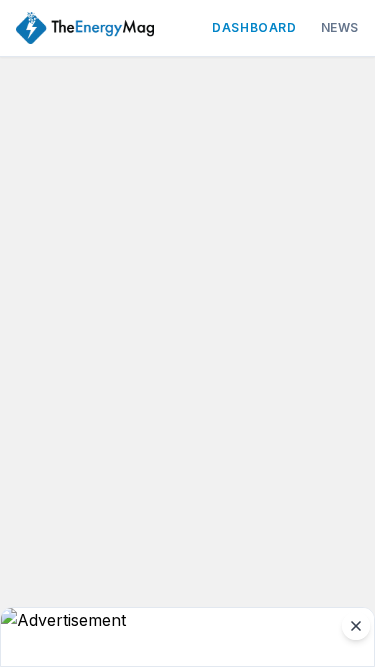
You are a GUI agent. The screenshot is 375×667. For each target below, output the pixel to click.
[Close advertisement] (356, 626)
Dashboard (254, 27)
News (340, 27)
